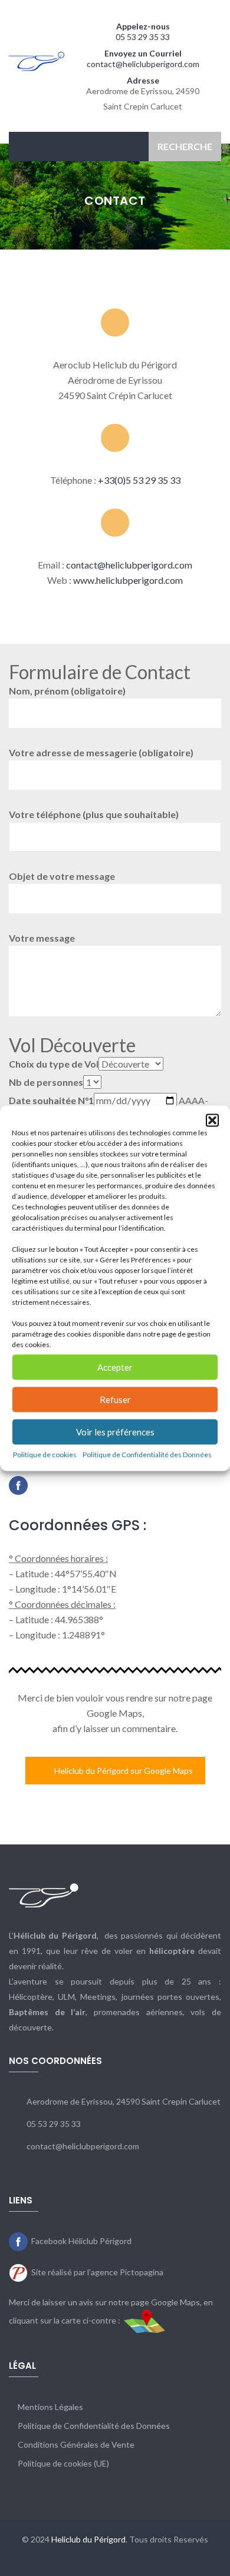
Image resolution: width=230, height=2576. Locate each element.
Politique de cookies (45, 1454)
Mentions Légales (50, 2407)
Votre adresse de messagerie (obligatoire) (101, 752)
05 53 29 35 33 (143, 37)
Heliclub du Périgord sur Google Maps (124, 1771)
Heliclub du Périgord (88, 2539)
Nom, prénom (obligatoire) (67, 691)
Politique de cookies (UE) (63, 2463)
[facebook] (18, 1485)
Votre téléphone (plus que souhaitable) (94, 814)
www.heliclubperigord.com (128, 580)
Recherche (185, 146)
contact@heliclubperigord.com (143, 64)
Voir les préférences (115, 1432)
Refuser (115, 1400)
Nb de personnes (46, 1082)
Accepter (115, 1367)
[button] (212, 1120)
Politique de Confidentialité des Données (147, 1454)
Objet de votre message (62, 876)
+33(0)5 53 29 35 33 (139, 480)
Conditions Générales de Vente (76, 2444)
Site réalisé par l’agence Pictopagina (97, 2272)
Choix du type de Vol (54, 1064)
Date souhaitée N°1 (51, 1100)
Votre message (42, 938)
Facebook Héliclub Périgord (81, 2241)
